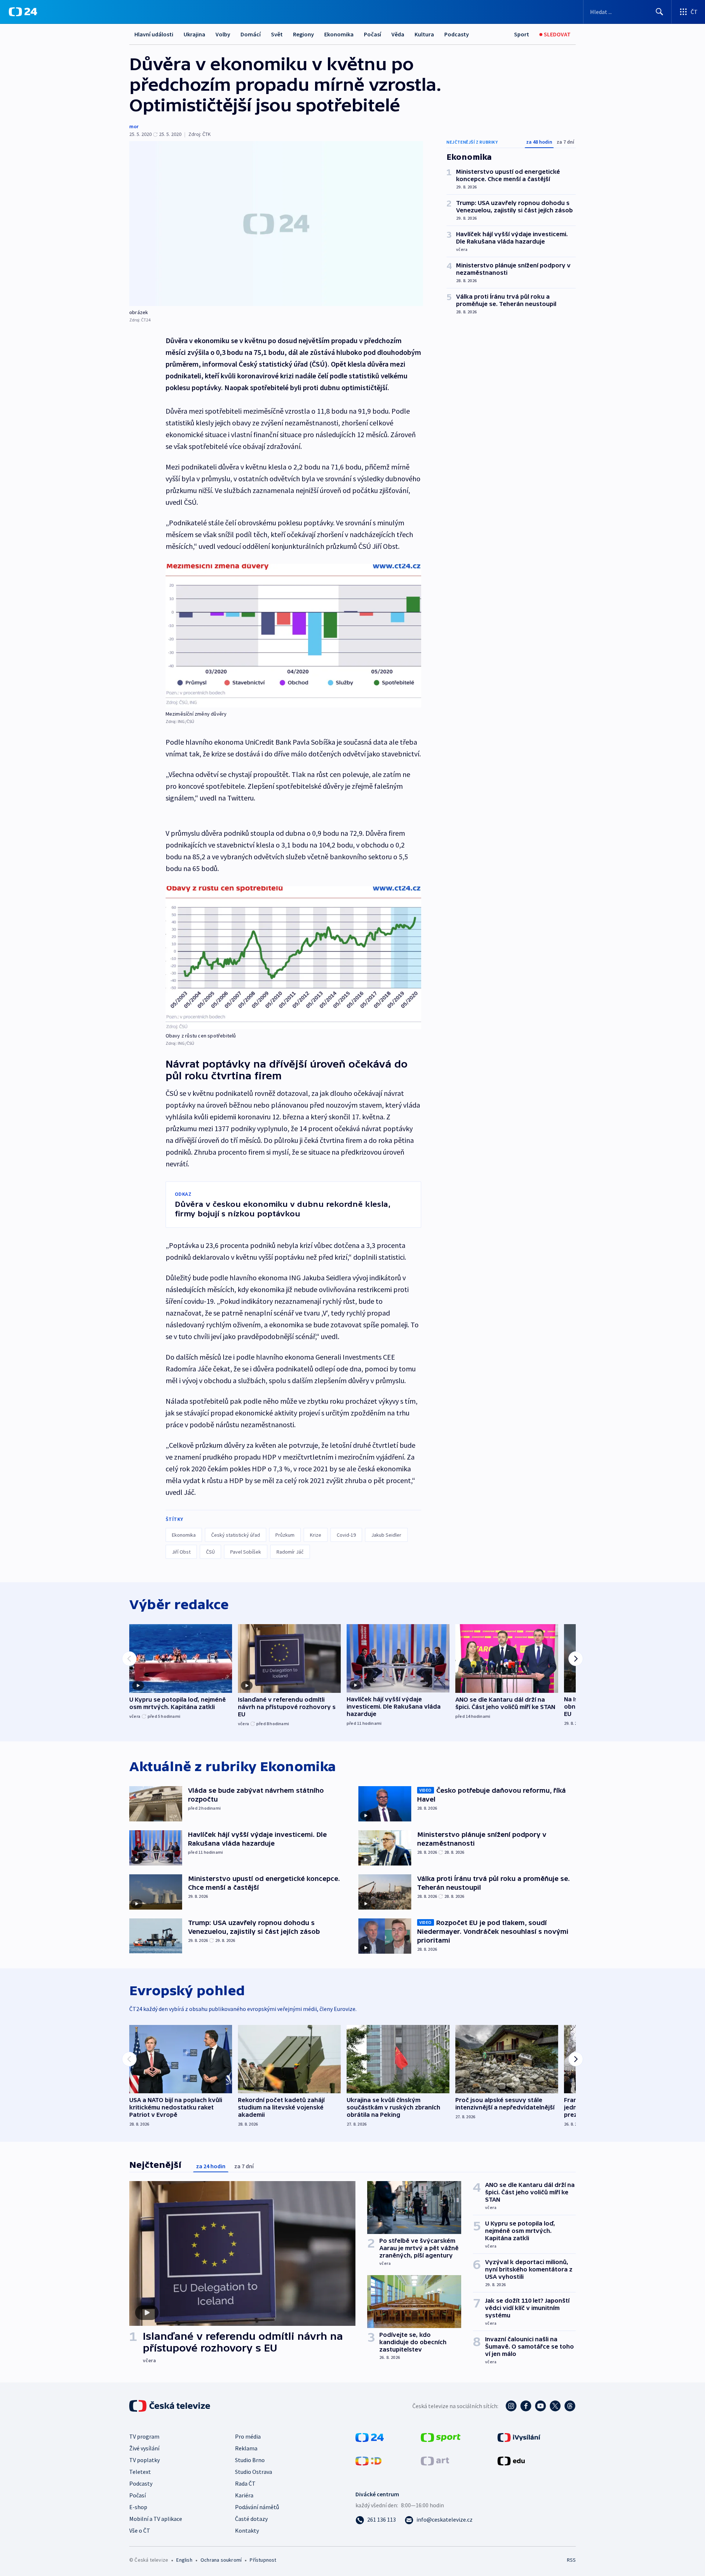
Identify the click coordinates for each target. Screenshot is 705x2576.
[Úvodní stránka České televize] (170, 2406)
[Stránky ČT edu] (511, 2460)
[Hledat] (659, 12)
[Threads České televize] (570, 2406)
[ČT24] (23, 12)
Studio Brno (250, 2460)
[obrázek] (276, 224)
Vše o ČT (140, 2530)
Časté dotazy (251, 2519)
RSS (571, 2560)
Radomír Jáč (290, 1552)
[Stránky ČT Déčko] (368, 2460)
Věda (398, 34)
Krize (316, 1535)
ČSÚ (210, 1552)
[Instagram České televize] (511, 2406)
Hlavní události (154, 34)
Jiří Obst (181, 1552)
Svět (277, 34)
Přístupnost (263, 2560)
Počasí (373, 34)
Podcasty (457, 34)
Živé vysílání (144, 2448)
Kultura (424, 34)
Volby (223, 34)
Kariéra (244, 2495)
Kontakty (247, 2530)
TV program (144, 2436)
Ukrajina (194, 34)
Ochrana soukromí (221, 2560)
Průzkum (285, 1535)
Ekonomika (339, 34)
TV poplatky (144, 2460)
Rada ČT (245, 2483)
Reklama (246, 2448)
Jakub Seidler (386, 1535)
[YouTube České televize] (540, 2406)
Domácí (251, 34)
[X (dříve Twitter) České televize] (555, 2406)
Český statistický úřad (236, 1535)
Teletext (140, 2472)
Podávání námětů (257, 2507)
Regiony (303, 34)
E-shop (138, 2507)
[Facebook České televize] (526, 2406)
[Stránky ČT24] (370, 2437)
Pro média (248, 2436)
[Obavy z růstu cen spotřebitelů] (293, 958)
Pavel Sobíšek (246, 1552)
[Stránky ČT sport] (441, 2437)
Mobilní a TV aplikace (156, 2519)
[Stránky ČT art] (435, 2460)
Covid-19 (346, 1535)
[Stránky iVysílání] (519, 2437)
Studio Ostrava (254, 2472)
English (184, 2560)
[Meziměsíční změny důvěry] (293, 636)
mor (134, 126)
